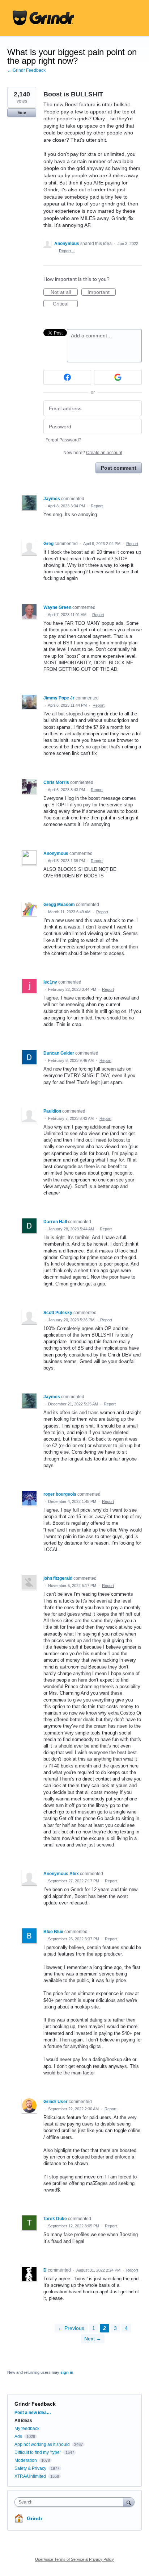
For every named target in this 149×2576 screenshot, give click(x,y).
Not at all (64, 292)
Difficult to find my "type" (38, 2452)
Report (97, 506)
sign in (67, 2372)
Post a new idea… (33, 2413)
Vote (22, 113)
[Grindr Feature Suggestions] (43, 18)
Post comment (119, 468)
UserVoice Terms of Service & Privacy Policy (74, 2559)
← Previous (71, 2328)
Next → (93, 2339)
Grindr (35, 2518)
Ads (18, 2436)
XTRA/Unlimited (30, 2476)
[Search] (129, 2502)
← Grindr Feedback (26, 70)
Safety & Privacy (31, 2468)
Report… (67, 251)
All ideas (23, 2421)
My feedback (27, 2428)
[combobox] (71, 2502)
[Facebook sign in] (67, 377)
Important (102, 292)
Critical (65, 304)
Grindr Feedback (35, 2404)
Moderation (26, 2460)
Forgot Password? (63, 440)
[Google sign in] (118, 377)
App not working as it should (42, 2444)
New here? (93, 453)
